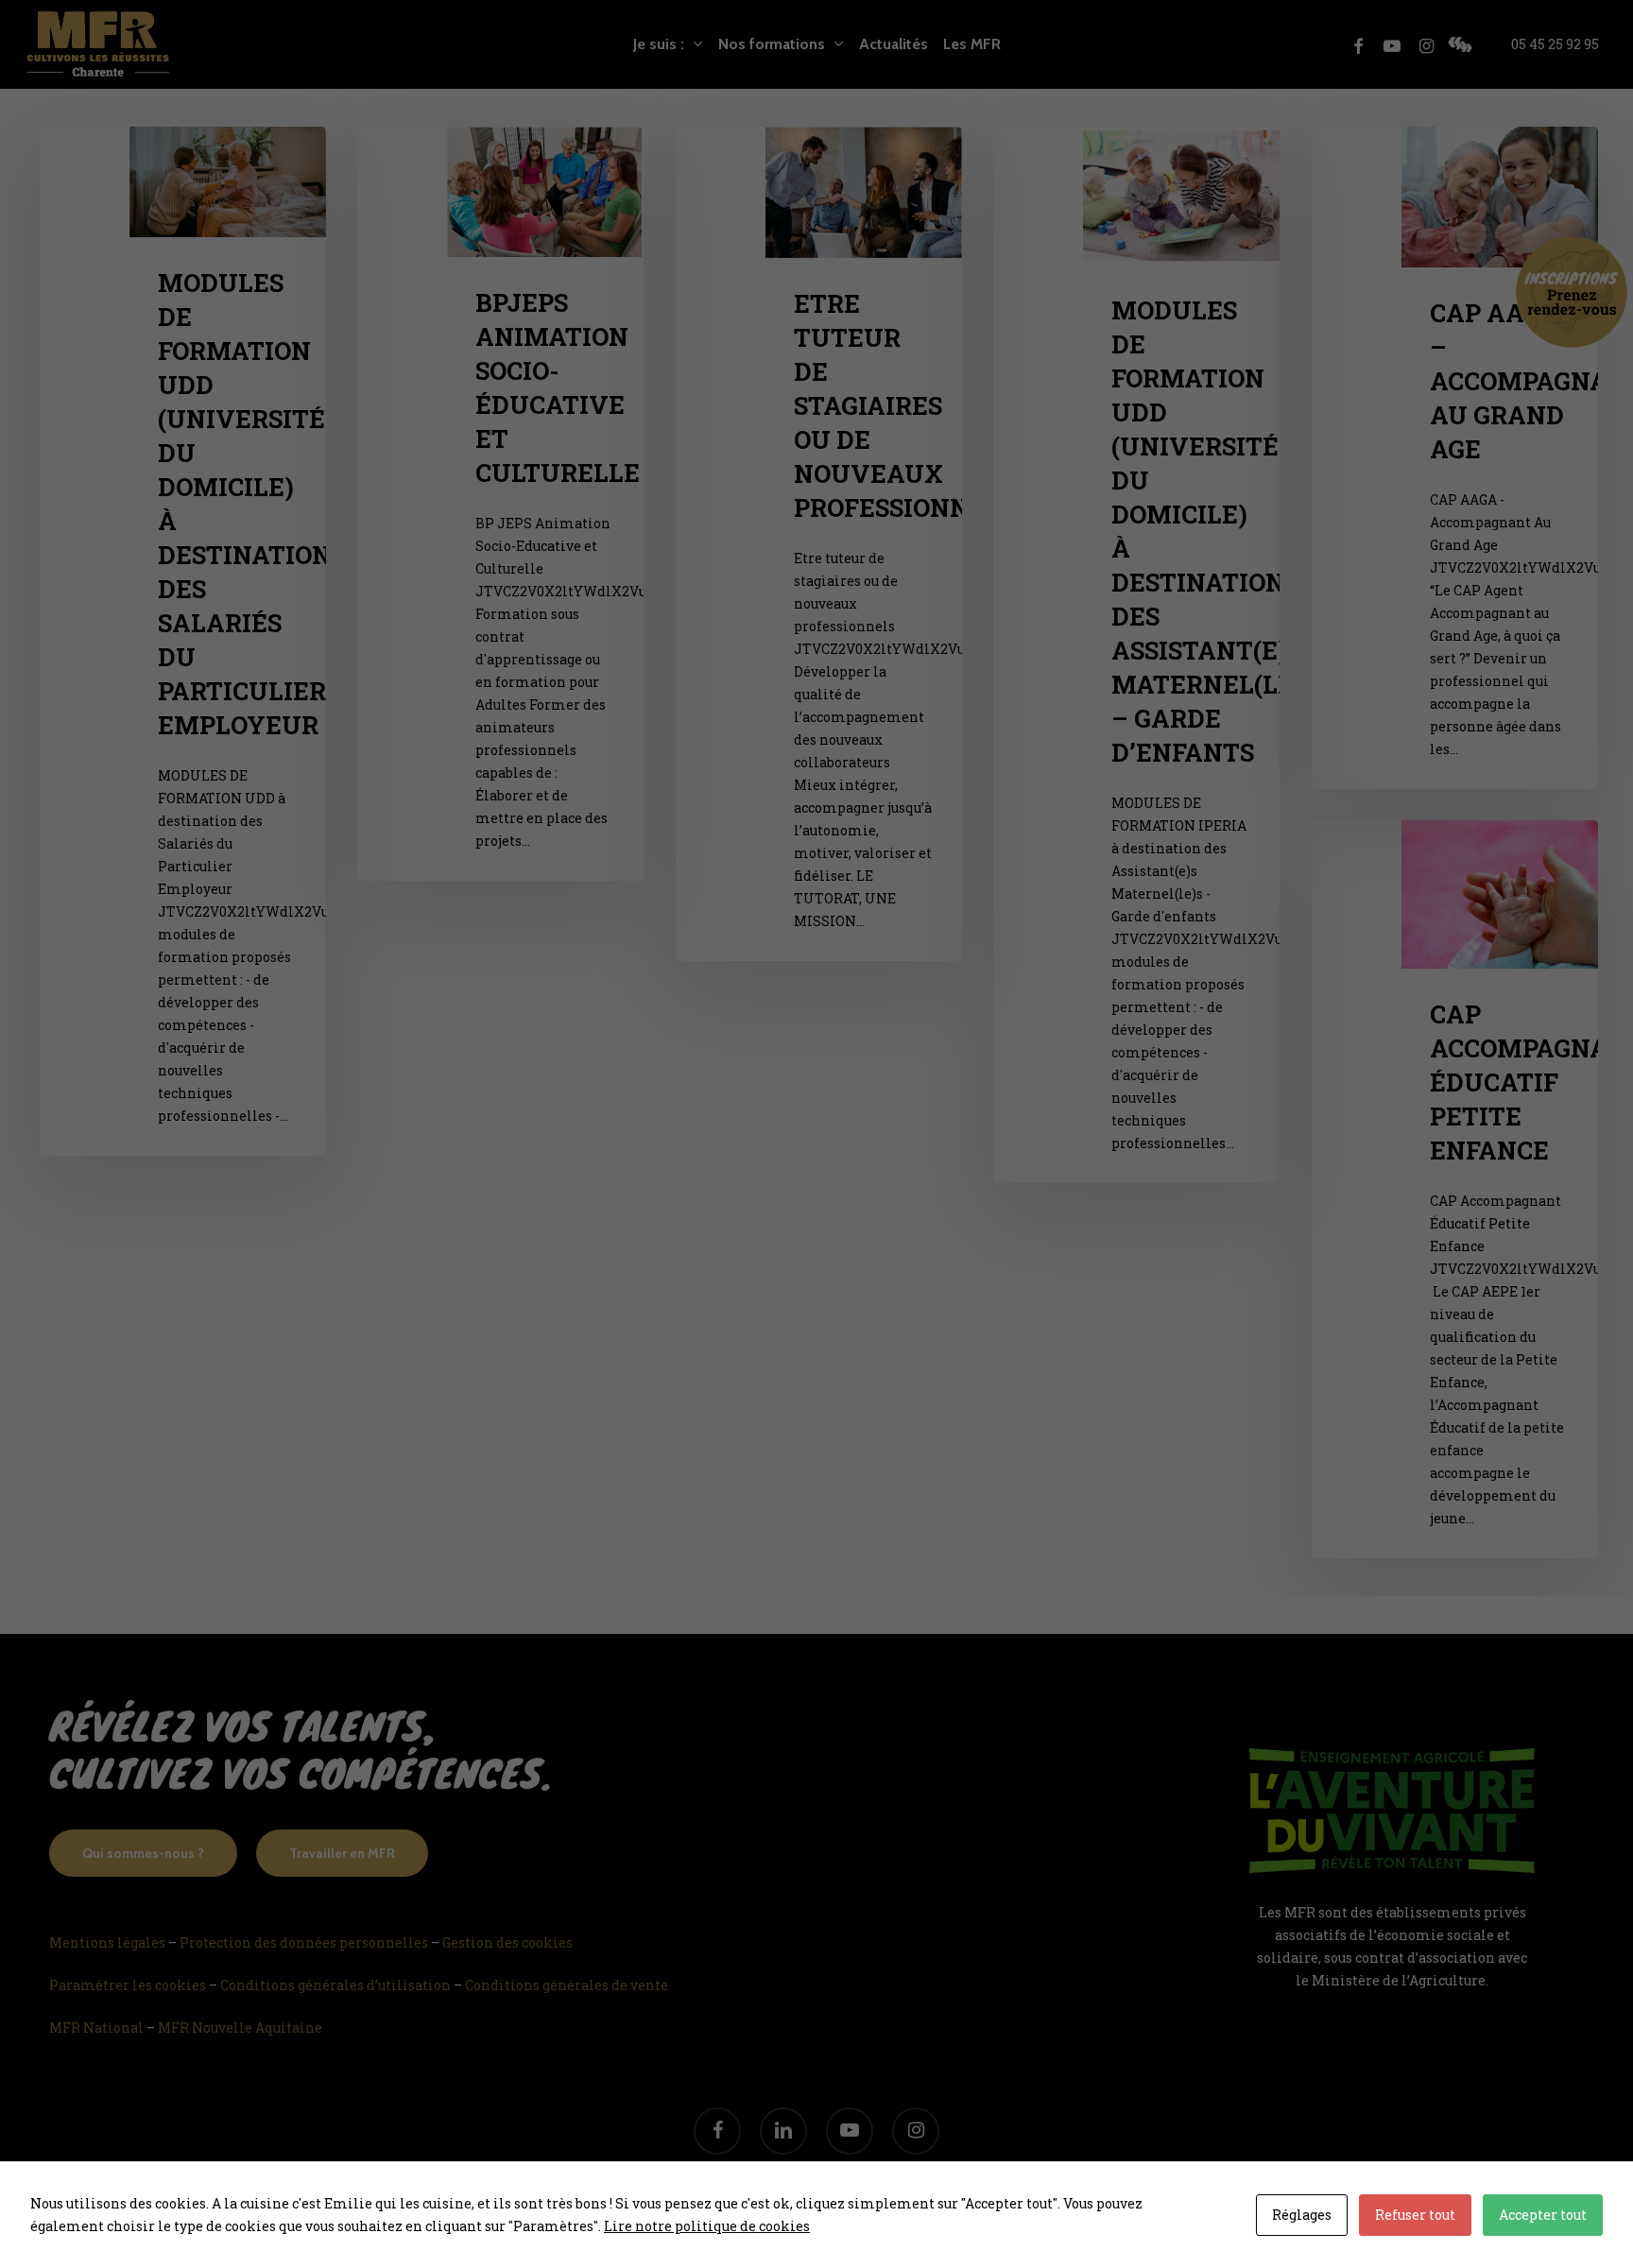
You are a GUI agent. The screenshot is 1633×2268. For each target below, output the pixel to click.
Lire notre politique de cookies (707, 2226)
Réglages (1302, 2215)
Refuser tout (1415, 2215)
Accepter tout (1543, 2215)
